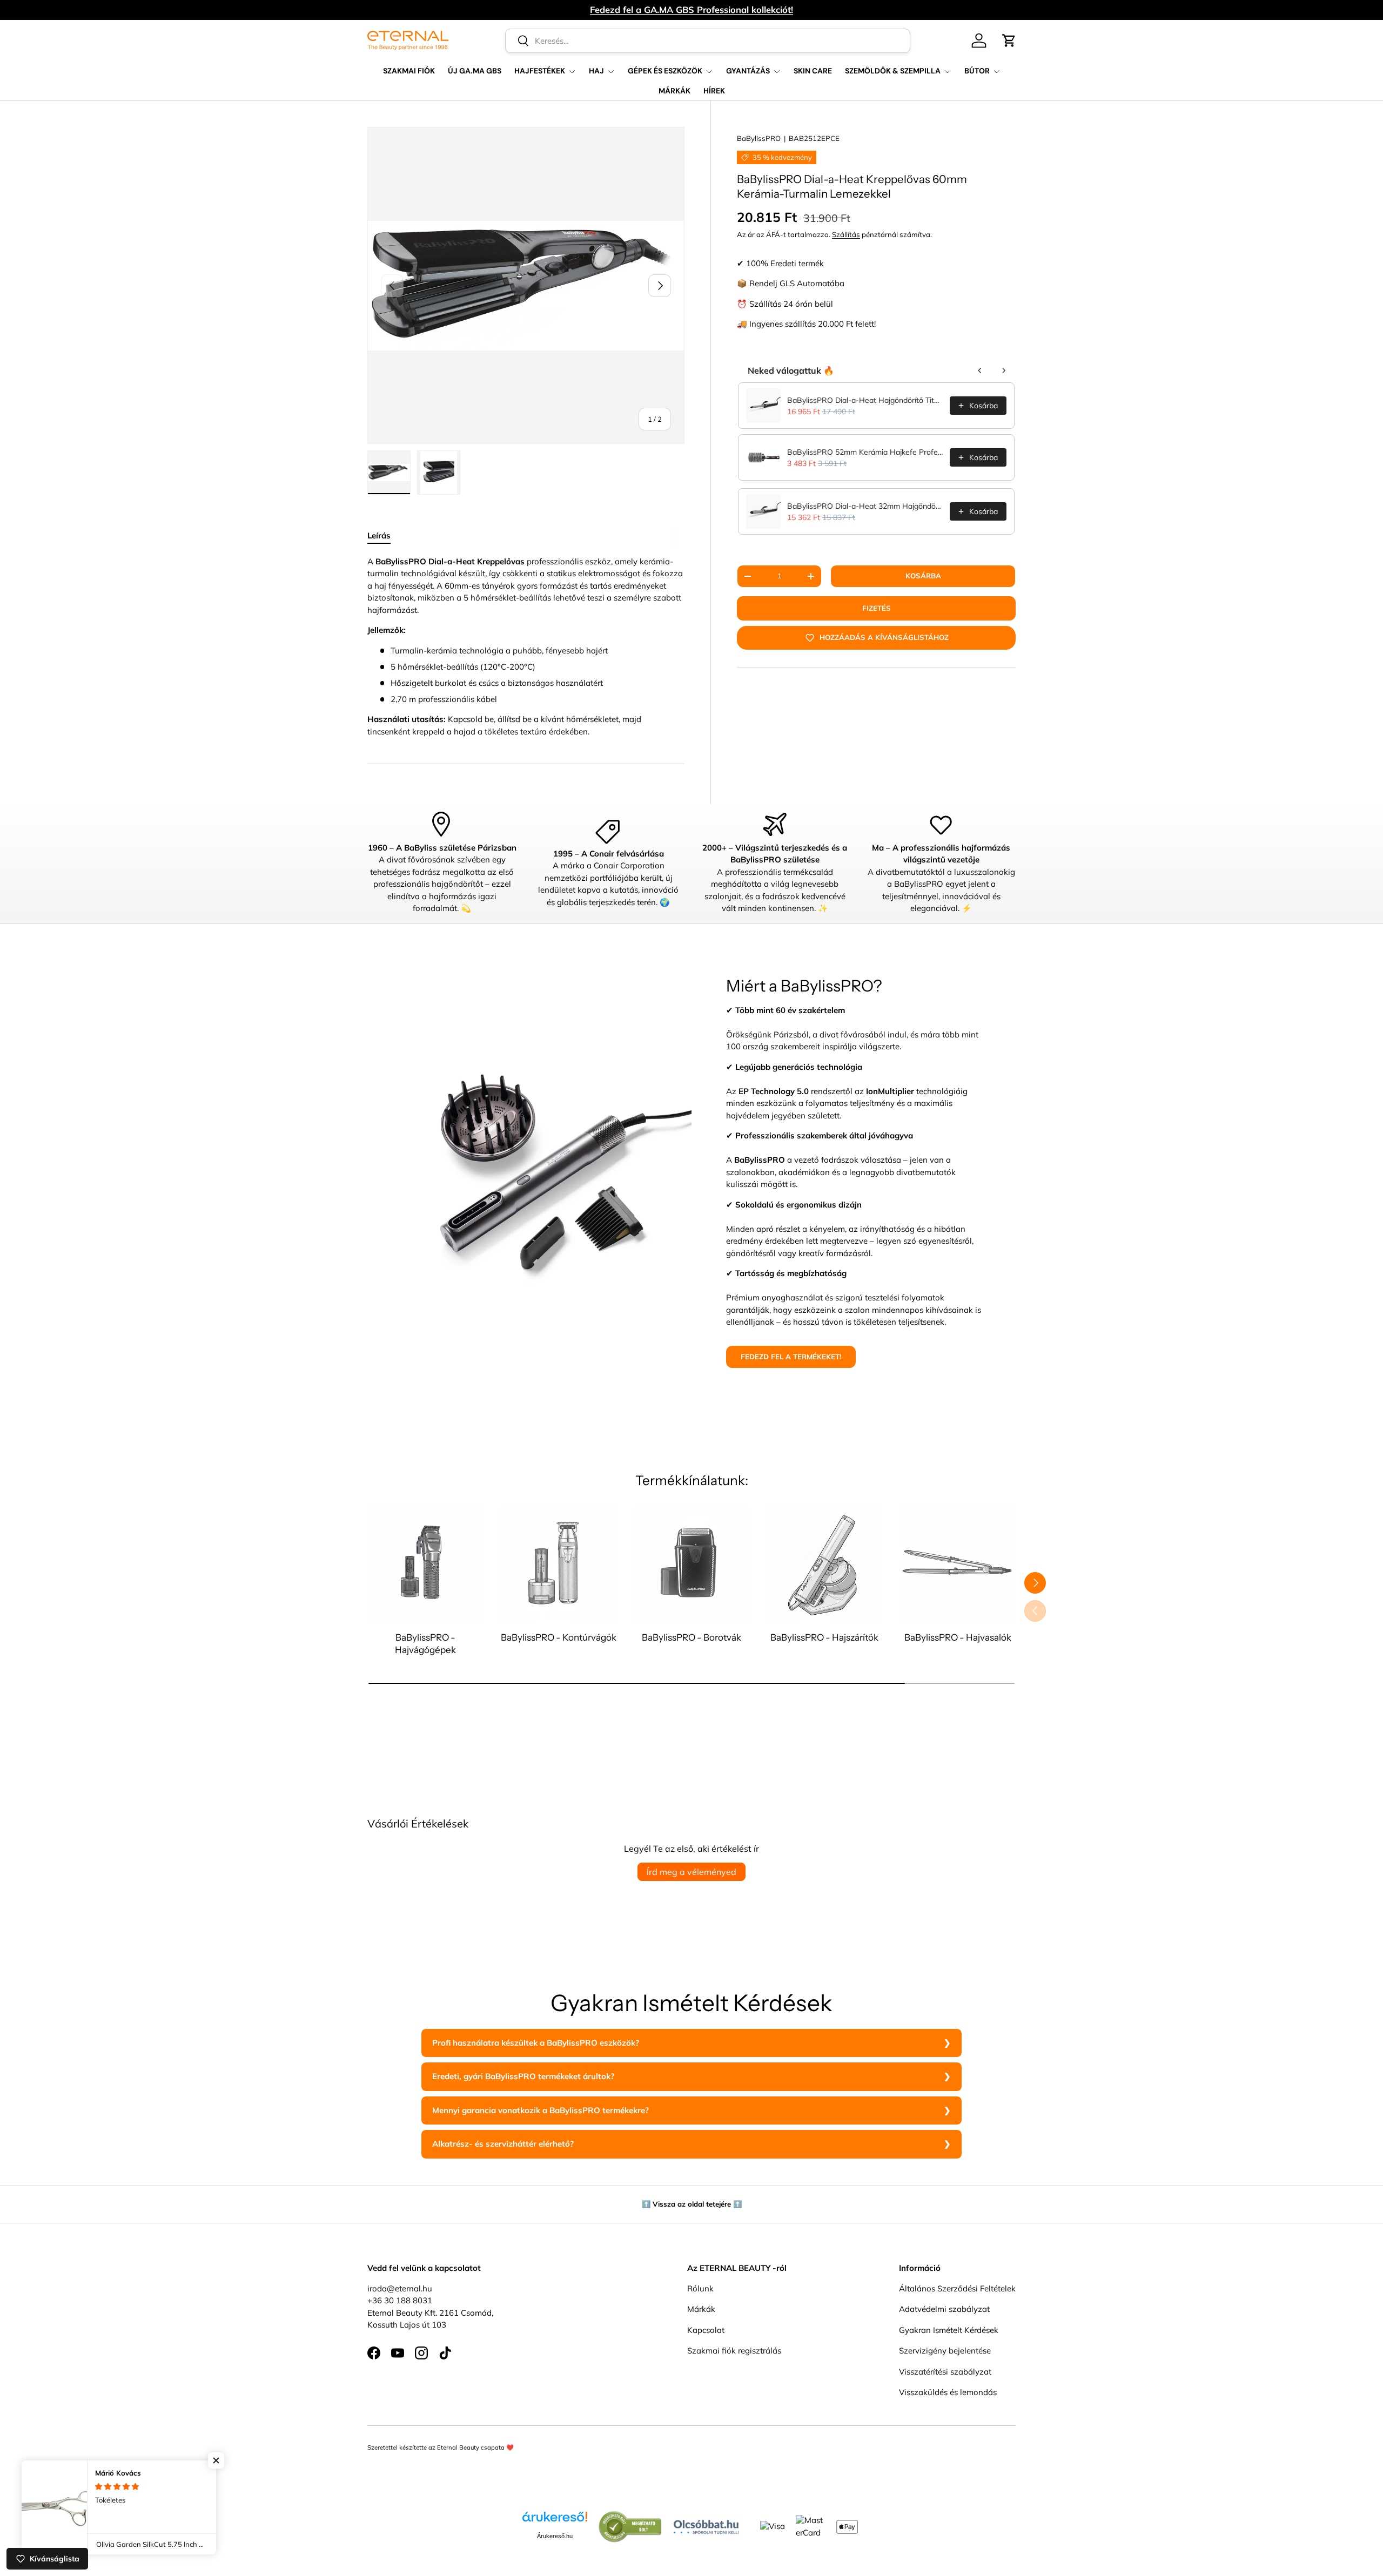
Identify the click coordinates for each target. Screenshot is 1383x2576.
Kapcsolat (706, 2329)
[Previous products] (980, 370)
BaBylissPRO (759, 138)
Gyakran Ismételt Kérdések (949, 2329)
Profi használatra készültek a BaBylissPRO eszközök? (536, 2043)
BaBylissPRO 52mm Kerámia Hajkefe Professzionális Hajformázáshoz (865, 452)
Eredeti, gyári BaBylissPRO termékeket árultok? (523, 2076)
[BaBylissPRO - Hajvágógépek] (425, 1565)
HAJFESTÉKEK (540, 71)
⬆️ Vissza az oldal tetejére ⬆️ (692, 2204)
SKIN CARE (813, 71)
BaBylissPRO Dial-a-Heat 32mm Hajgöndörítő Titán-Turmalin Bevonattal (865, 506)
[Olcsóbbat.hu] (706, 2524)
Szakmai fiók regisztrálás (734, 2351)
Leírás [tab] (379, 535)
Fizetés (877, 608)
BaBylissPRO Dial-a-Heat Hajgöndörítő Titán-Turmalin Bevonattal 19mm (865, 400)
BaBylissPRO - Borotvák (691, 1637)
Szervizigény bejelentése (945, 2351)
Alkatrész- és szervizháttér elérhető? (503, 2144)
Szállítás (846, 234)
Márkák (701, 2309)
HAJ (596, 71)
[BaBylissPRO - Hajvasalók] (958, 1565)
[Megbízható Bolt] (630, 2516)
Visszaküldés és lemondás (948, 2392)
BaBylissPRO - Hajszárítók (824, 1637)
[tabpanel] (526, 647)
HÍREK (714, 91)
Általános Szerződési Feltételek (957, 2288)
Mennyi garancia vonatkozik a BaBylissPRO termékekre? (541, 2110)
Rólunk (700, 2288)
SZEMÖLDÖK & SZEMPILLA (893, 71)
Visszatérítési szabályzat (945, 2371)
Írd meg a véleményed (691, 1872)
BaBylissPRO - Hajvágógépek (425, 1643)
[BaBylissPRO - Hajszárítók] (824, 1565)
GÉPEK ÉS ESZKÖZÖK (665, 71)
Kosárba (923, 576)
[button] (1009, 41)
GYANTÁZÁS (748, 71)
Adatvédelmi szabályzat (944, 2309)
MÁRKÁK (674, 91)
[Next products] (1004, 370)
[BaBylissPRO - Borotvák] (691, 1565)
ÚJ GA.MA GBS (475, 71)
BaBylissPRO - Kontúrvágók (559, 1637)
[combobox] (708, 41)
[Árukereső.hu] (555, 2521)
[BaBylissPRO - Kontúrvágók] (558, 1565)
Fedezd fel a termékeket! (791, 1357)
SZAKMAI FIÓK (409, 71)
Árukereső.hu (555, 2536)
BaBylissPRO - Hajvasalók (958, 1637)
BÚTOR (977, 71)
